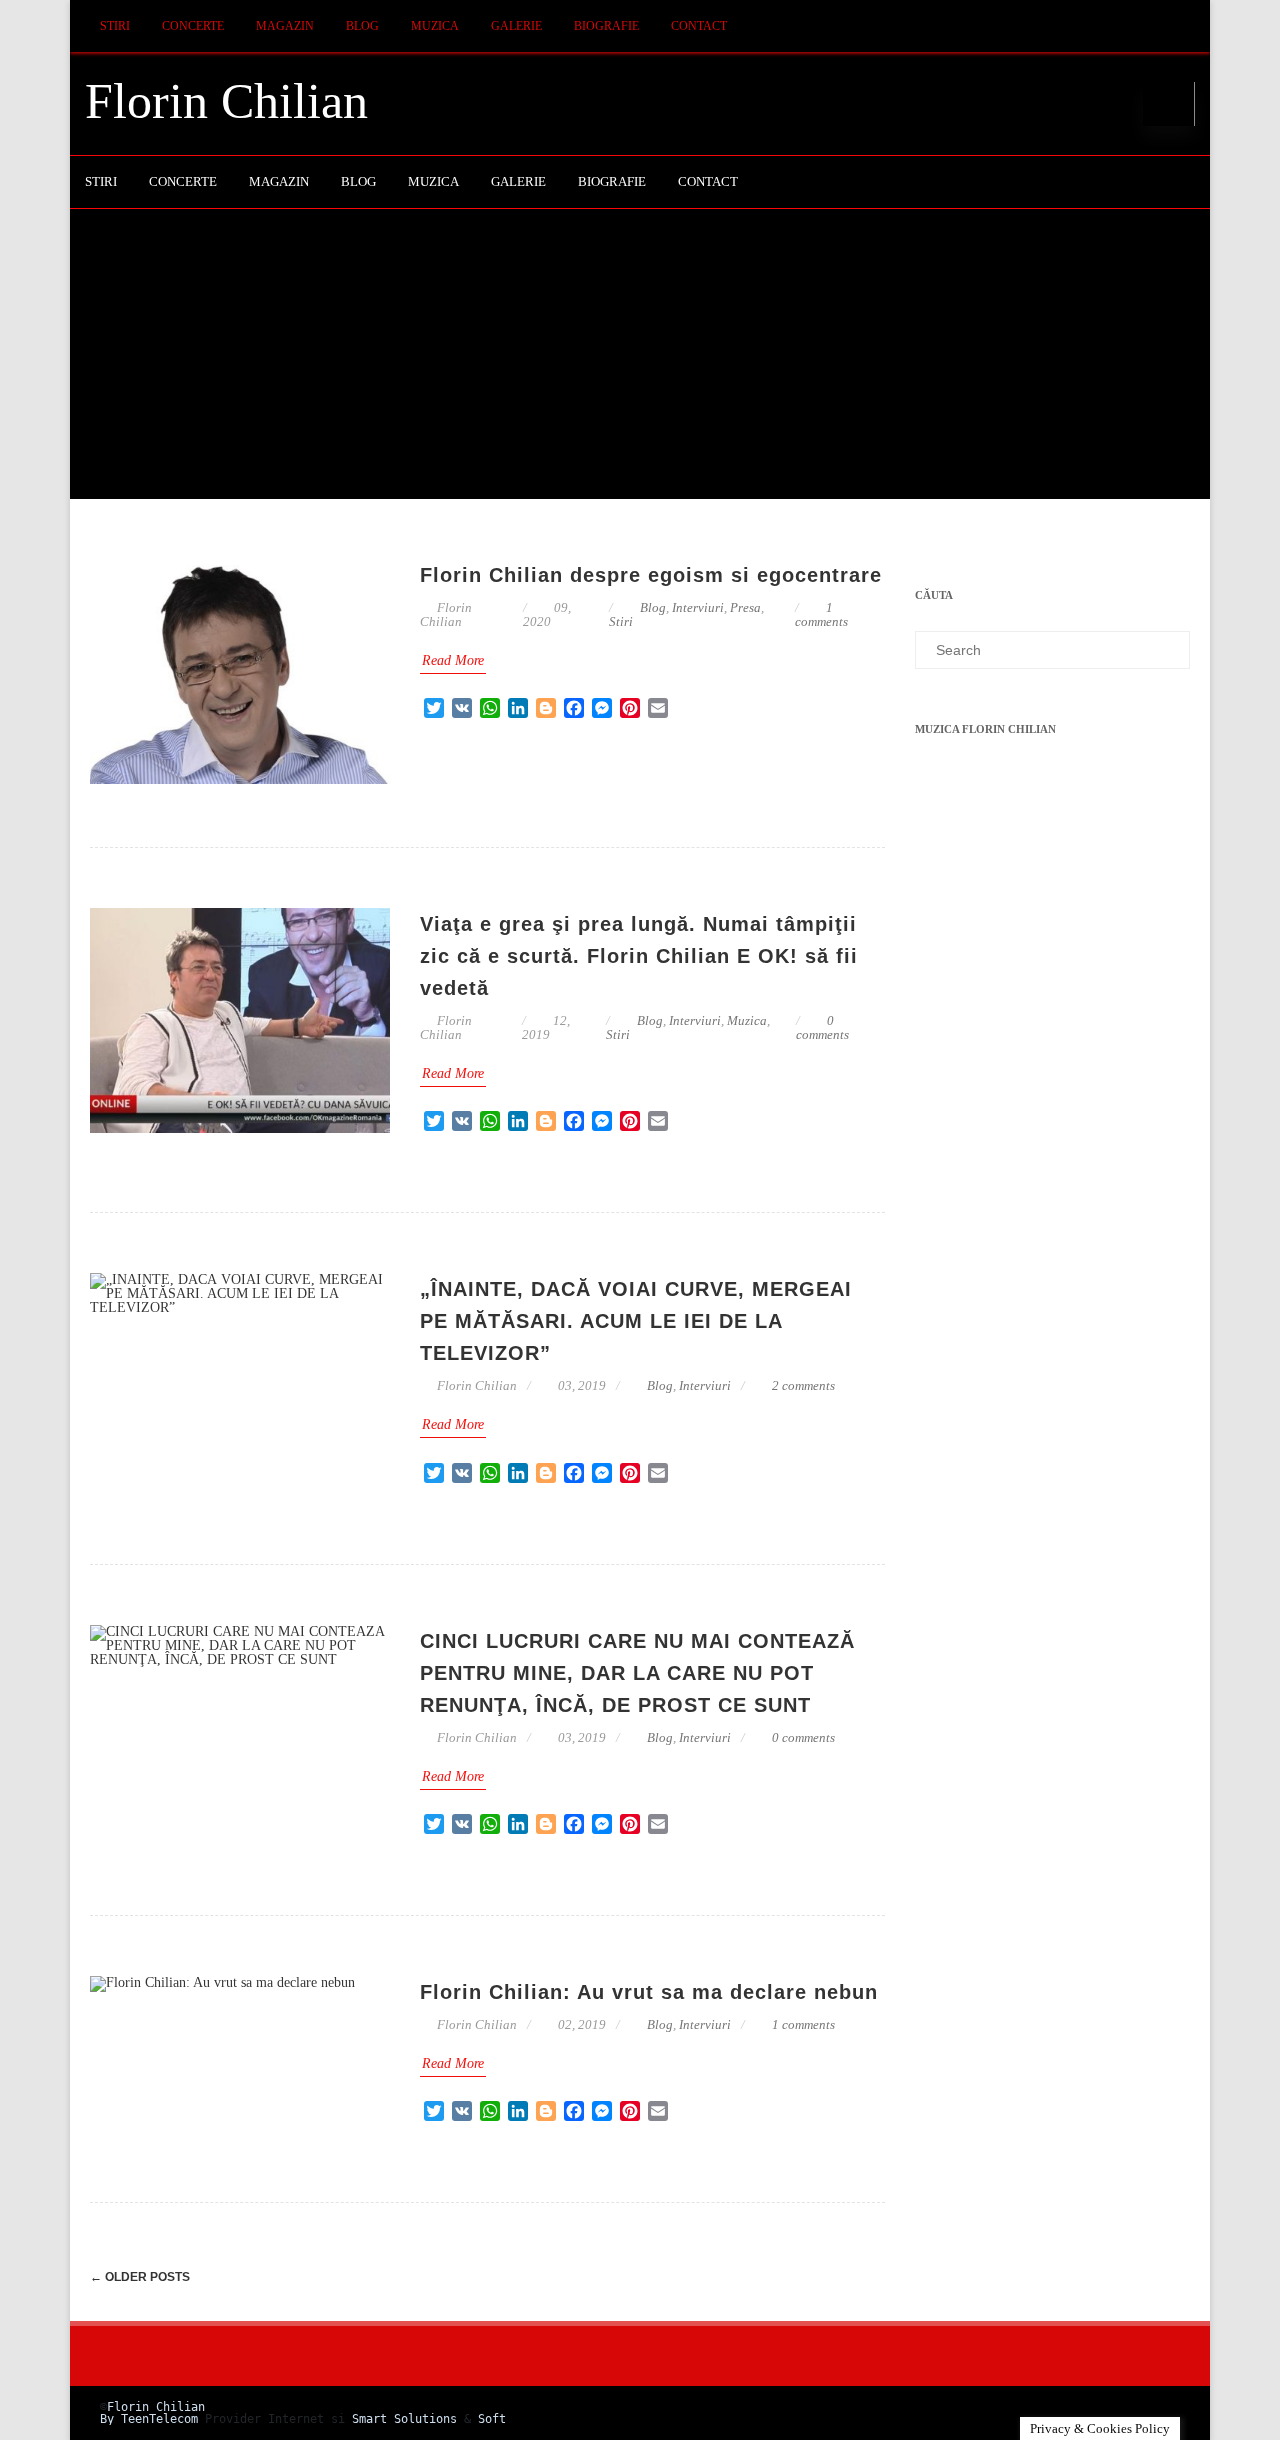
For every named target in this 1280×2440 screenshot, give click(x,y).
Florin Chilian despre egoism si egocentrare (651, 575)
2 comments (803, 1385)
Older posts (140, 2277)
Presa (745, 607)
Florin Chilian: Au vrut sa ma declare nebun (649, 1992)
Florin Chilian (226, 101)
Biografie (606, 26)
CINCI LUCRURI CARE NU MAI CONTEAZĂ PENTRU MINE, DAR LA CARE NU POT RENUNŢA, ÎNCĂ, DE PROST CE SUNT (637, 1673)
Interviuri (698, 607)
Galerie (516, 26)
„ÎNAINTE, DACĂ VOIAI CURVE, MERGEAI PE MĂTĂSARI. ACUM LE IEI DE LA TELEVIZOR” (636, 1321)
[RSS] (1175, 26)
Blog (362, 26)
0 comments (822, 1027)
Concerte (193, 26)
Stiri (115, 26)
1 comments (821, 614)
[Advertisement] (640, 359)
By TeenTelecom (149, 2419)
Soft (492, 2419)
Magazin (285, 26)
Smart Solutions (404, 2419)
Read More (453, 660)
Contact (699, 26)
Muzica (435, 26)
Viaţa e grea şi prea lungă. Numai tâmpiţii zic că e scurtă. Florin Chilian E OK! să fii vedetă (639, 956)
